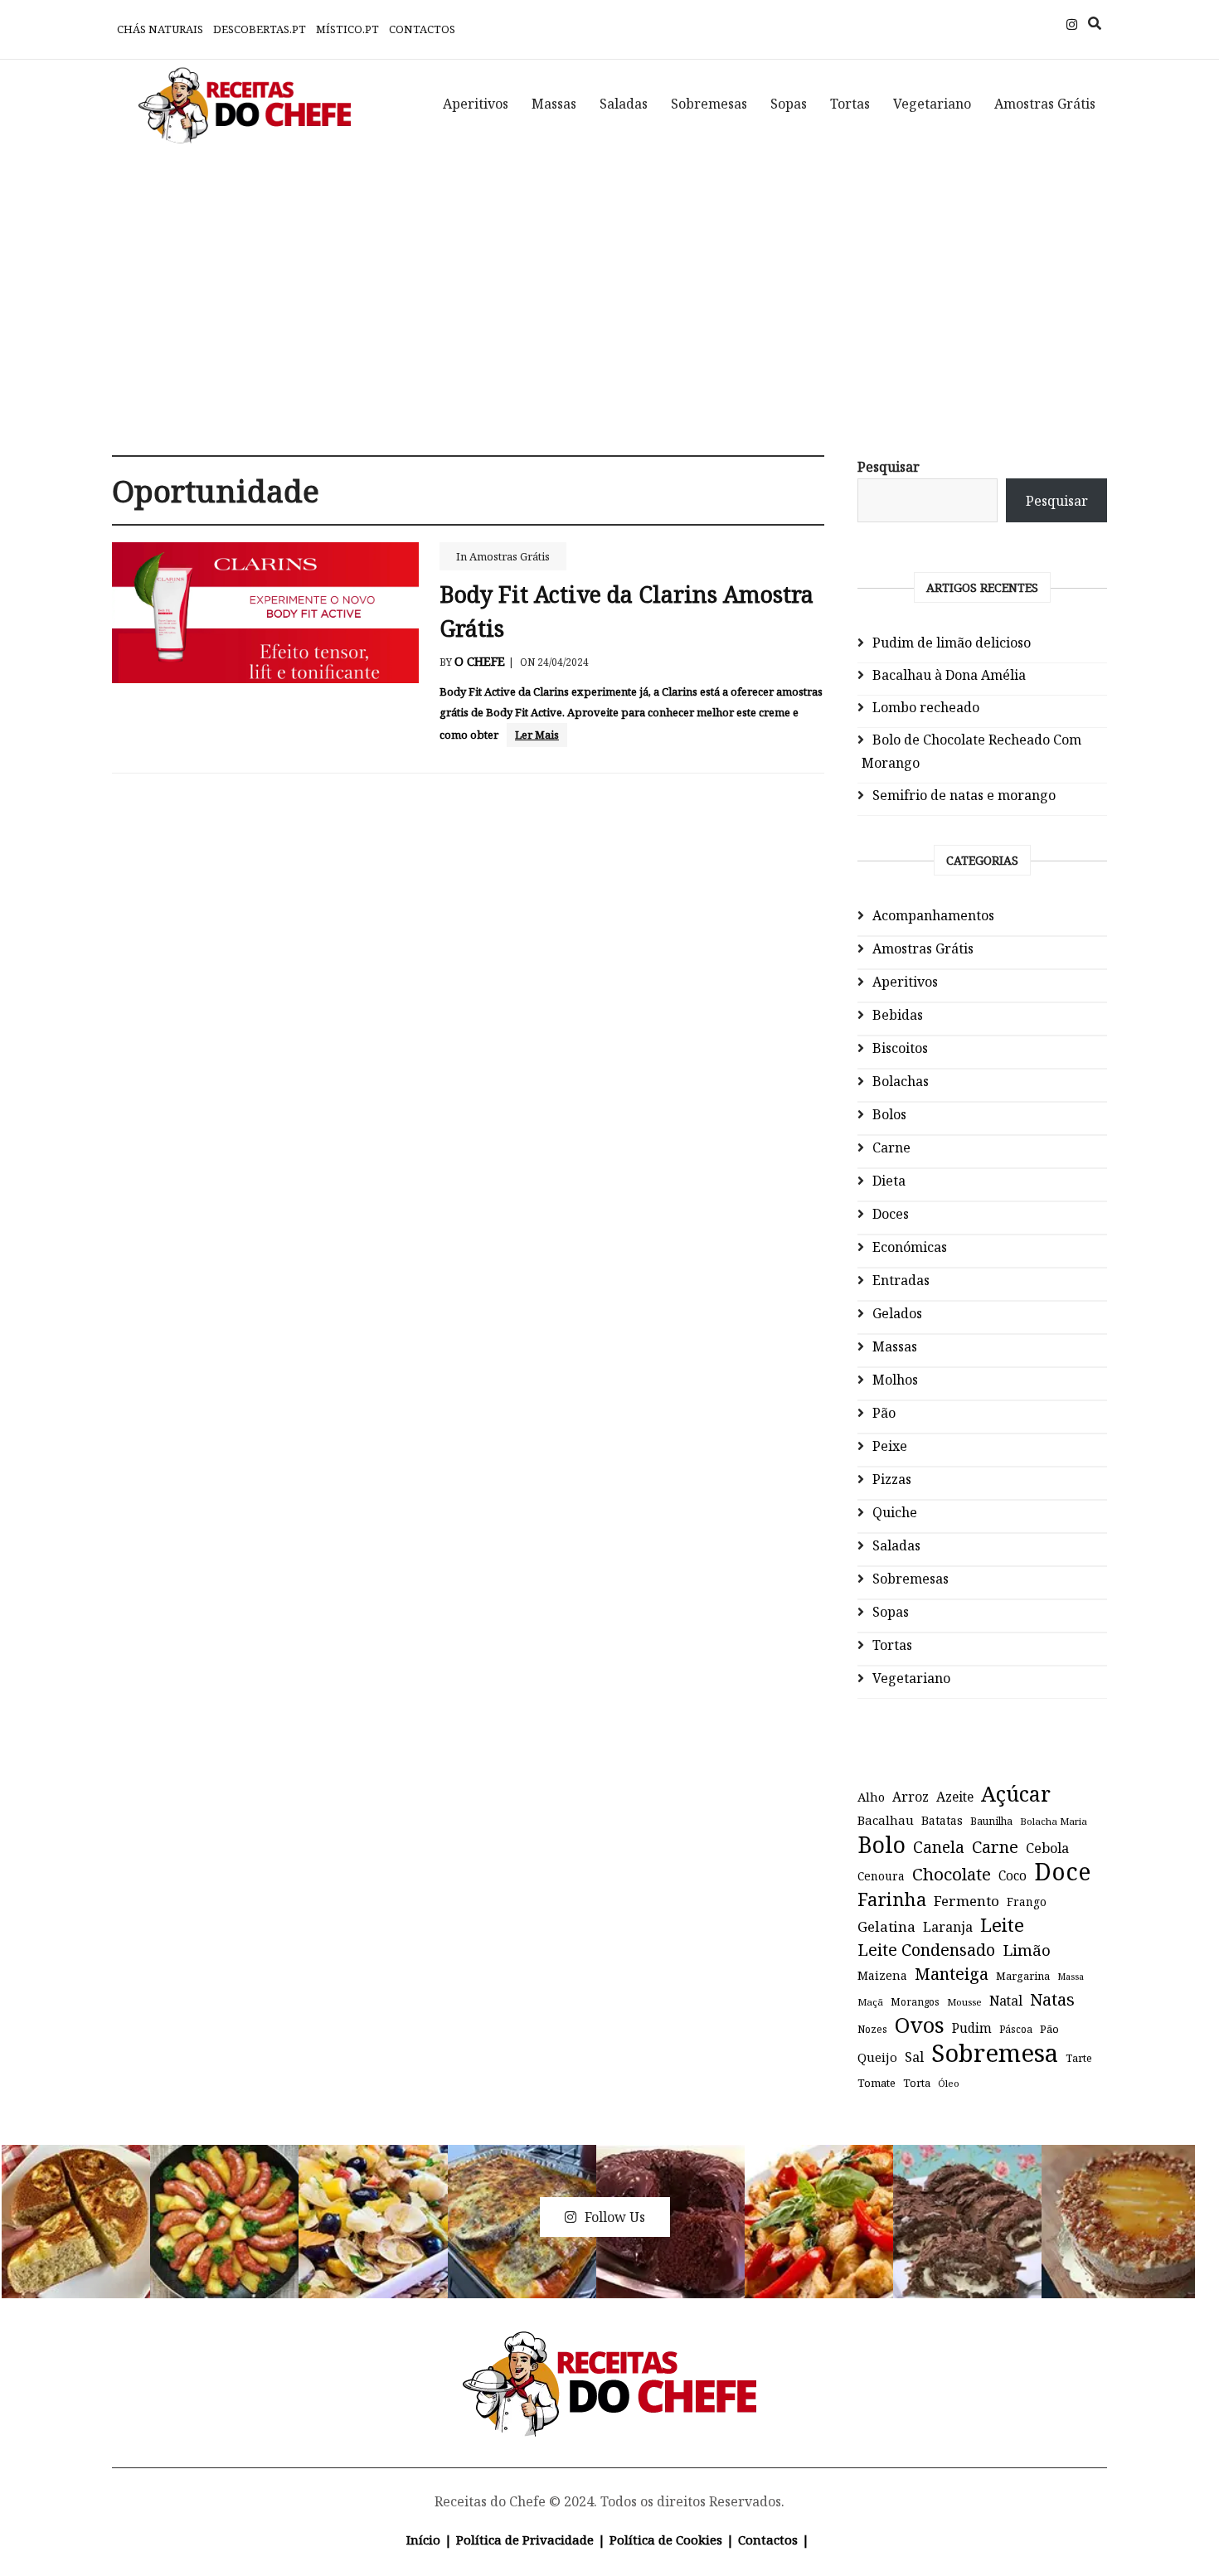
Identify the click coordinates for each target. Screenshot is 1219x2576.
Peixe (890, 1446)
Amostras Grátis (1045, 104)
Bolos (889, 1114)
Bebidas (898, 1015)
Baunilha (991, 1821)
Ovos (920, 2025)
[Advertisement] (609, 290)
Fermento (966, 1901)
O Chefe (480, 661)
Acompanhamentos (933, 915)
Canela (939, 1847)
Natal (1006, 2001)
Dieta (889, 1181)
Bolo (881, 1845)
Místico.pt (347, 29)
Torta (917, 2083)
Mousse (964, 2002)
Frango (1027, 1902)
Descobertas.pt (260, 29)
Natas (1052, 1999)
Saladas (624, 104)
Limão (1027, 1950)
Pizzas (892, 1479)
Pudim (972, 2028)
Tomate (877, 2083)
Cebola (1047, 1848)
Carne (891, 1147)
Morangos (915, 2002)
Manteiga (952, 1974)
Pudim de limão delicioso (952, 643)
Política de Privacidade (525, 2540)
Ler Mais (537, 735)
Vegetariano (932, 104)
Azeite (955, 1797)
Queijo (877, 2057)
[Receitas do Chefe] (610, 2350)
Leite (1002, 1925)
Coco (1013, 1876)
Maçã (870, 2002)
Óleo (949, 2083)
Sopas (789, 104)
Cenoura (881, 1876)
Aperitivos (476, 104)
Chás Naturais (160, 29)
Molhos (895, 1380)
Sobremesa (995, 2053)
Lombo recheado (926, 707)
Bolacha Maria (1054, 1821)
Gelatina (886, 1926)
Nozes (872, 2029)
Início (423, 2540)
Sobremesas (709, 104)
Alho (871, 1797)
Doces (891, 1214)
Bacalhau (886, 1820)
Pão (884, 1413)
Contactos (422, 29)
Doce (1062, 1871)
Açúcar (1016, 1793)
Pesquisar (889, 467)
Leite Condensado (926, 1950)
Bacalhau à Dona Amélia (949, 675)
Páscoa (1016, 2029)
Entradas (901, 1280)
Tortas (850, 104)
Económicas (910, 1247)
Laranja (948, 1927)
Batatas (942, 1820)
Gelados (897, 1313)
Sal (914, 2057)
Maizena (882, 1975)
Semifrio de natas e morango (964, 795)
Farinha (892, 1899)
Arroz (911, 1797)
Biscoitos (900, 1048)
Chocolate (952, 1874)
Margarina (1023, 1976)
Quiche (895, 1512)
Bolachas (901, 1081)
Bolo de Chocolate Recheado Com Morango (971, 751)
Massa (1071, 1977)
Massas (554, 104)
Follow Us (615, 2217)
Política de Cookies (666, 2540)
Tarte (1079, 2058)
